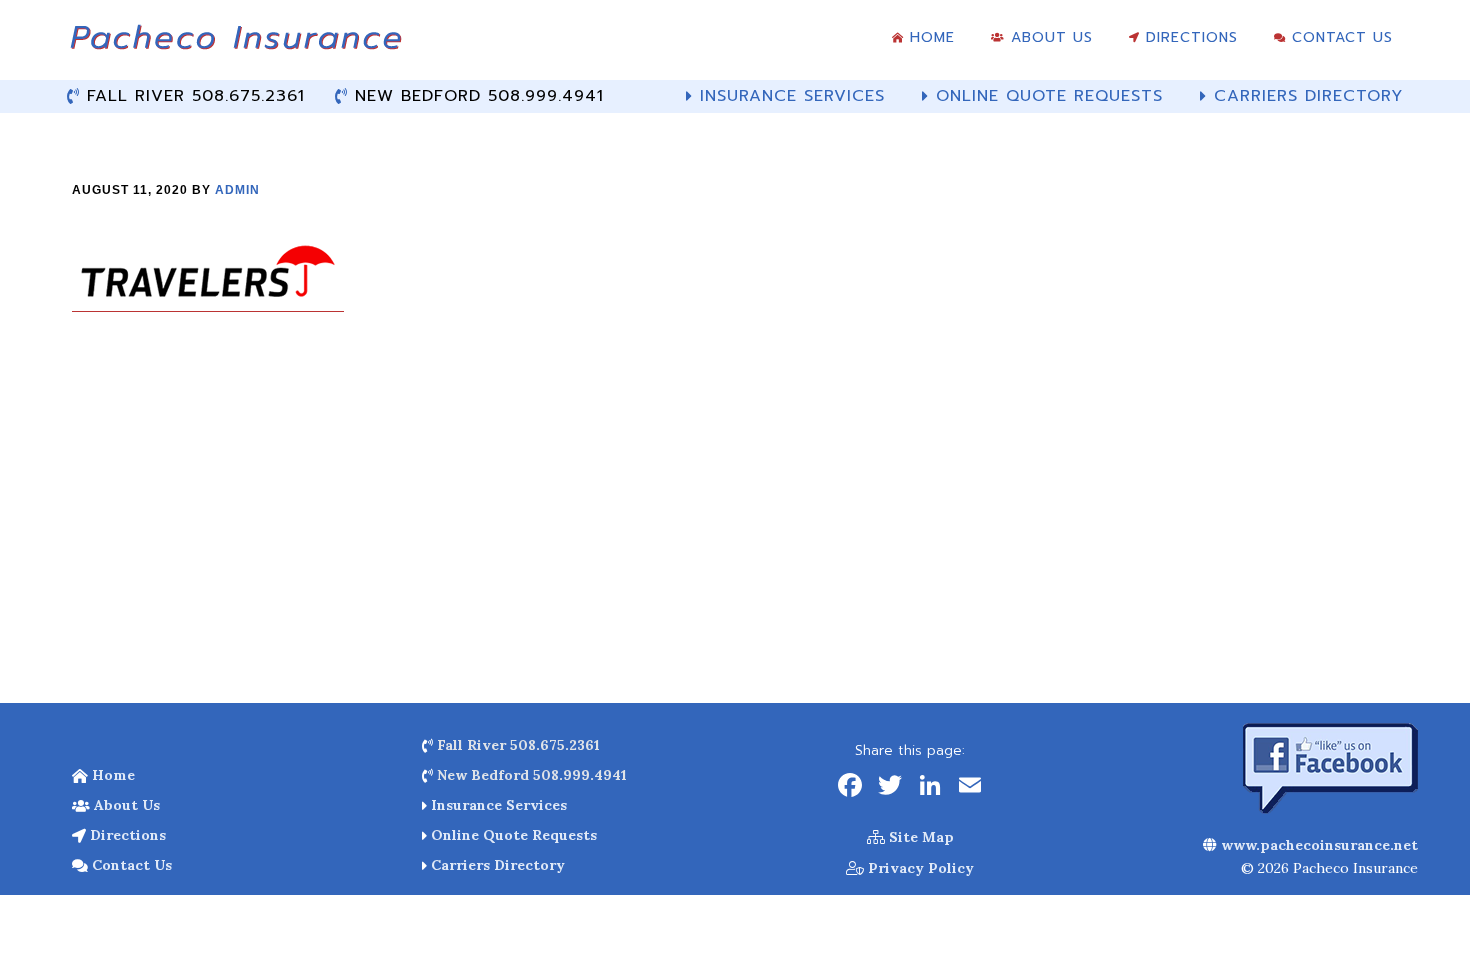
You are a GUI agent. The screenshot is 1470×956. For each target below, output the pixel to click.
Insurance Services (497, 805)
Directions (126, 835)
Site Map (919, 837)
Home (111, 775)
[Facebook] (850, 787)
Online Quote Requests (512, 835)
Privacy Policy (919, 868)
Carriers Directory (496, 865)
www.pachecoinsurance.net (1317, 845)
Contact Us (130, 865)
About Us (125, 805)
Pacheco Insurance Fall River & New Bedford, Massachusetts (235, 45)
